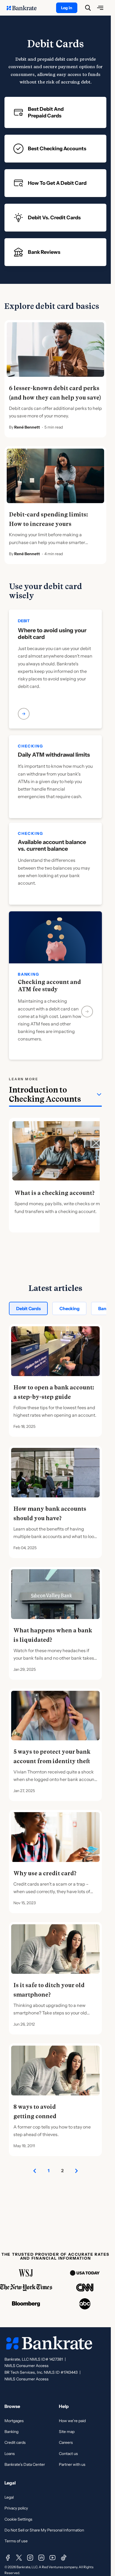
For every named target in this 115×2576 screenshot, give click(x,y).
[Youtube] (52, 2558)
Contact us (68, 2454)
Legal (9, 2497)
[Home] (25, 8)
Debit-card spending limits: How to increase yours (48, 519)
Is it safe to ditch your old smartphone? (49, 1990)
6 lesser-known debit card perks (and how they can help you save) (55, 393)
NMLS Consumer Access (27, 2366)
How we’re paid (72, 2421)
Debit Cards (28, 1308)
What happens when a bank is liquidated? (53, 1635)
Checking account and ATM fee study (49, 986)
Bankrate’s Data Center (25, 2464)
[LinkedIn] (41, 2558)
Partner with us (72, 2464)
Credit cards (15, 2442)
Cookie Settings (18, 2519)
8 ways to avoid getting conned (35, 2112)
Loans (10, 2454)
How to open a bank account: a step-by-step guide (54, 1392)
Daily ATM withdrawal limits (54, 755)
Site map (67, 2432)
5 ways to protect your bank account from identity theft (52, 1756)
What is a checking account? (55, 1193)
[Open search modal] (88, 8)
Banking (11, 2432)
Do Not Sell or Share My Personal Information (44, 2530)
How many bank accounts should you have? (50, 1514)
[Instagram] (30, 2558)
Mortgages (14, 2421)
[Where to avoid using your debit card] (55, 678)
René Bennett (27, 427)
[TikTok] (64, 2558)
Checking (69, 1308)
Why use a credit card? (45, 1873)
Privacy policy (16, 2508)
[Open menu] (100, 8)
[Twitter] (19, 2558)
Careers (66, 2442)
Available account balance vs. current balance (52, 845)
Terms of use (16, 2541)
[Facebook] (8, 2558)
